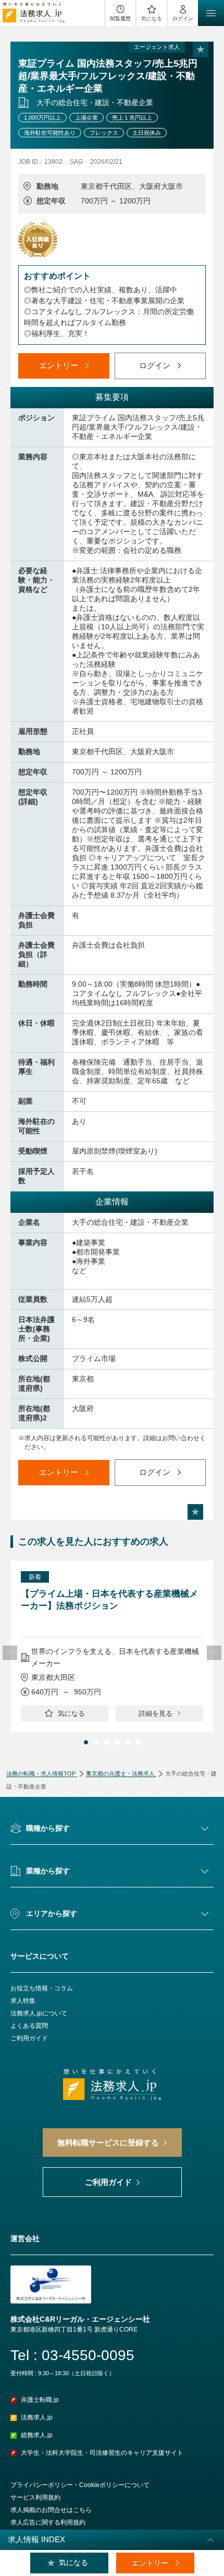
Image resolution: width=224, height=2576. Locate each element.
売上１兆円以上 (132, 118)
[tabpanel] (112, 1646)
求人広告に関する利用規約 (48, 2522)
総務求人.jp (37, 2435)
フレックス (104, 133)
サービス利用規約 (35, 2497)
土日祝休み (147, 133)
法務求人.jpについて (39, 2013)
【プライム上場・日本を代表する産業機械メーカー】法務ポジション (109, 1600)
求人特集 (23, 2001)
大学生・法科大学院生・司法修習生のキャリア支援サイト (102, 2453)
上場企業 (86, 118)
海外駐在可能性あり (50, 133)
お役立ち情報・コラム (42, 1988)
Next (214, 1653)
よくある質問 (29, 2026)
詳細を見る (155, 1713)
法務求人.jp (37, 2417)
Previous (10, 1653)
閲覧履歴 (120, 18)
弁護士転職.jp (40, 2400)
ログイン (183, 18)
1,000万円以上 (42, 118)
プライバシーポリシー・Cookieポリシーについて (80, 2485)
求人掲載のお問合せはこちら (51, 2510)
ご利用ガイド (29, 2038)
